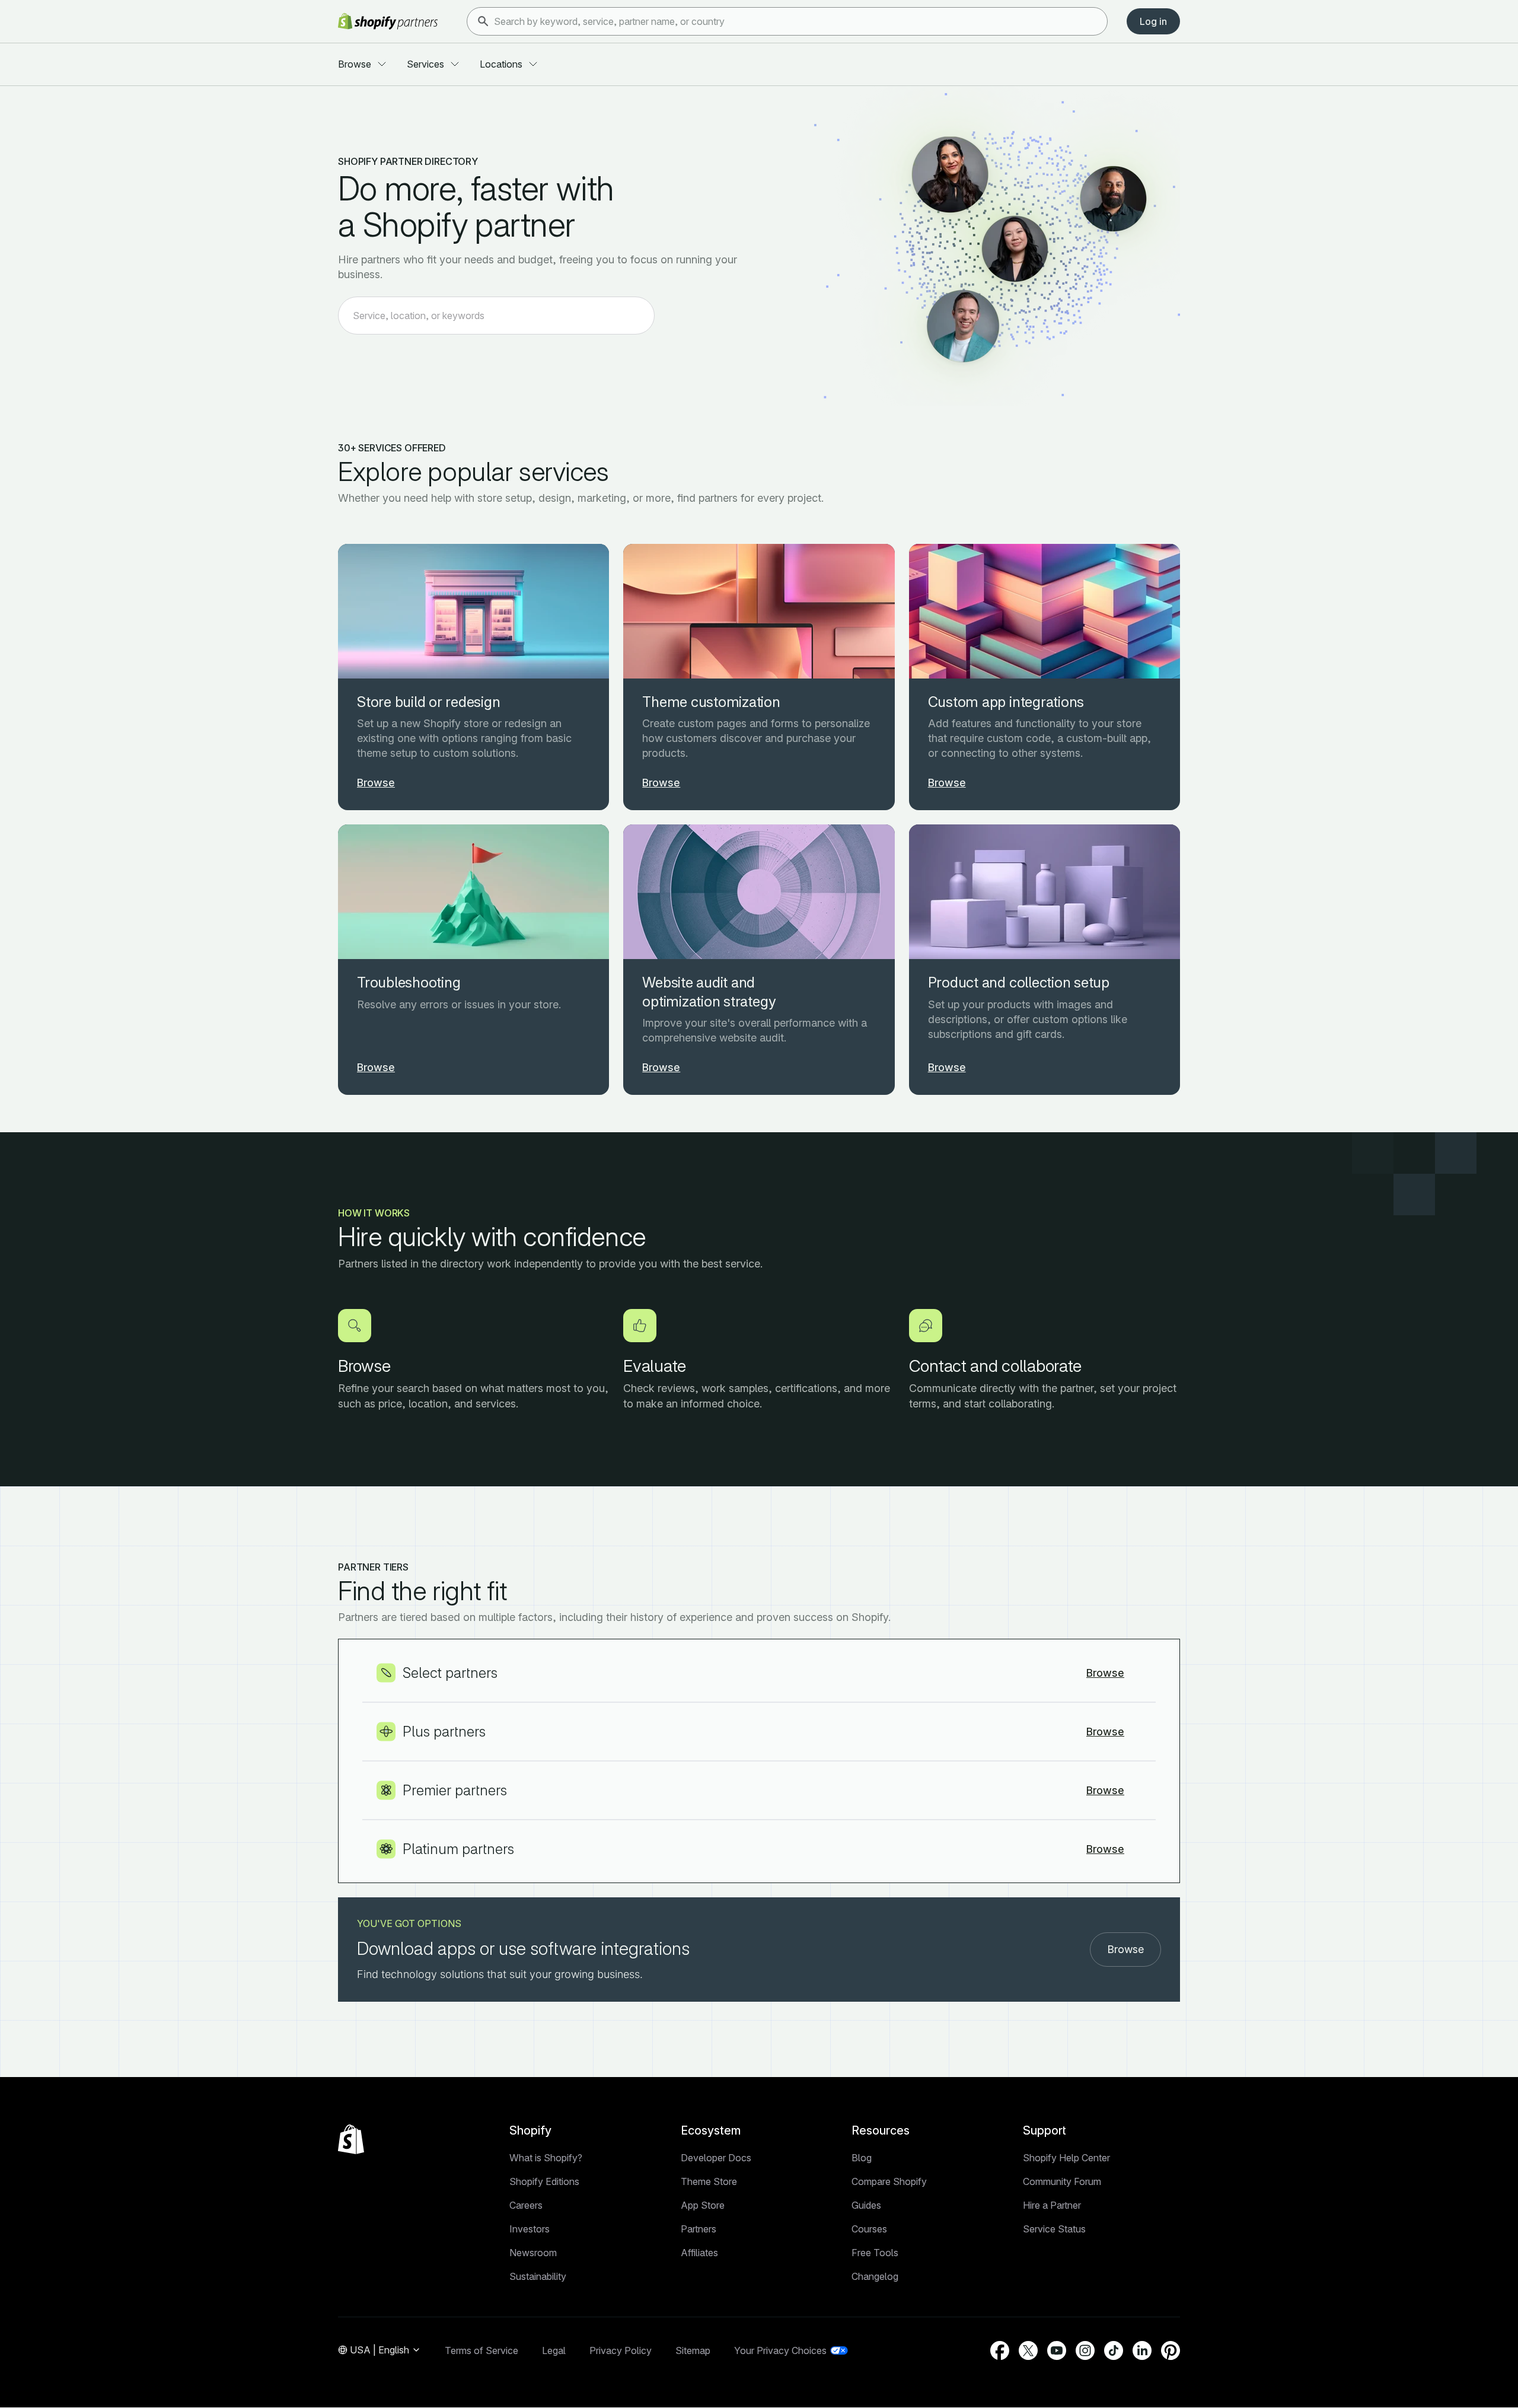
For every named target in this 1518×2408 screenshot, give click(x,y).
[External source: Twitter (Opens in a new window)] (1028, 2350)
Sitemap (693, 2350)
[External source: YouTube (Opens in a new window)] (1057, 2350)
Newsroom (533, 2253)
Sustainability (538, 2276)
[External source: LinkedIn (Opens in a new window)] (1142, 2350)
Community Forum (1062, 2181)
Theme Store (709, 2181)
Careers (526, 2205)
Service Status (1054, 2229)
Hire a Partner (1052, 2205)
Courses (869, 2229)
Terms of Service (481, 2350)
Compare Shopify (889, 2181)
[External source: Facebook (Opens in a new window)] (1000, 2350)
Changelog (875, 2276)
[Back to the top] (351, 2139)
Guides (866, 2205)
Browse (1125, 1949)
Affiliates (699, 2253)
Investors (530, 2229)
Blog (862, 2158)
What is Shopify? (546, 2158)
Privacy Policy (621, 2350)
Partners (699, 2229)
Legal (554, 2350)
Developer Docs (716, 2158)
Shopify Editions (544, 2181)
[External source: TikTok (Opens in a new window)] (1114, 2350)
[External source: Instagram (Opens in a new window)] (1085, 2350)
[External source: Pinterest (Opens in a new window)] (1171, 2350)
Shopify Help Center (1066, 2158)
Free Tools (875, 2253)
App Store (703, 2205)
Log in (1153, 21)
